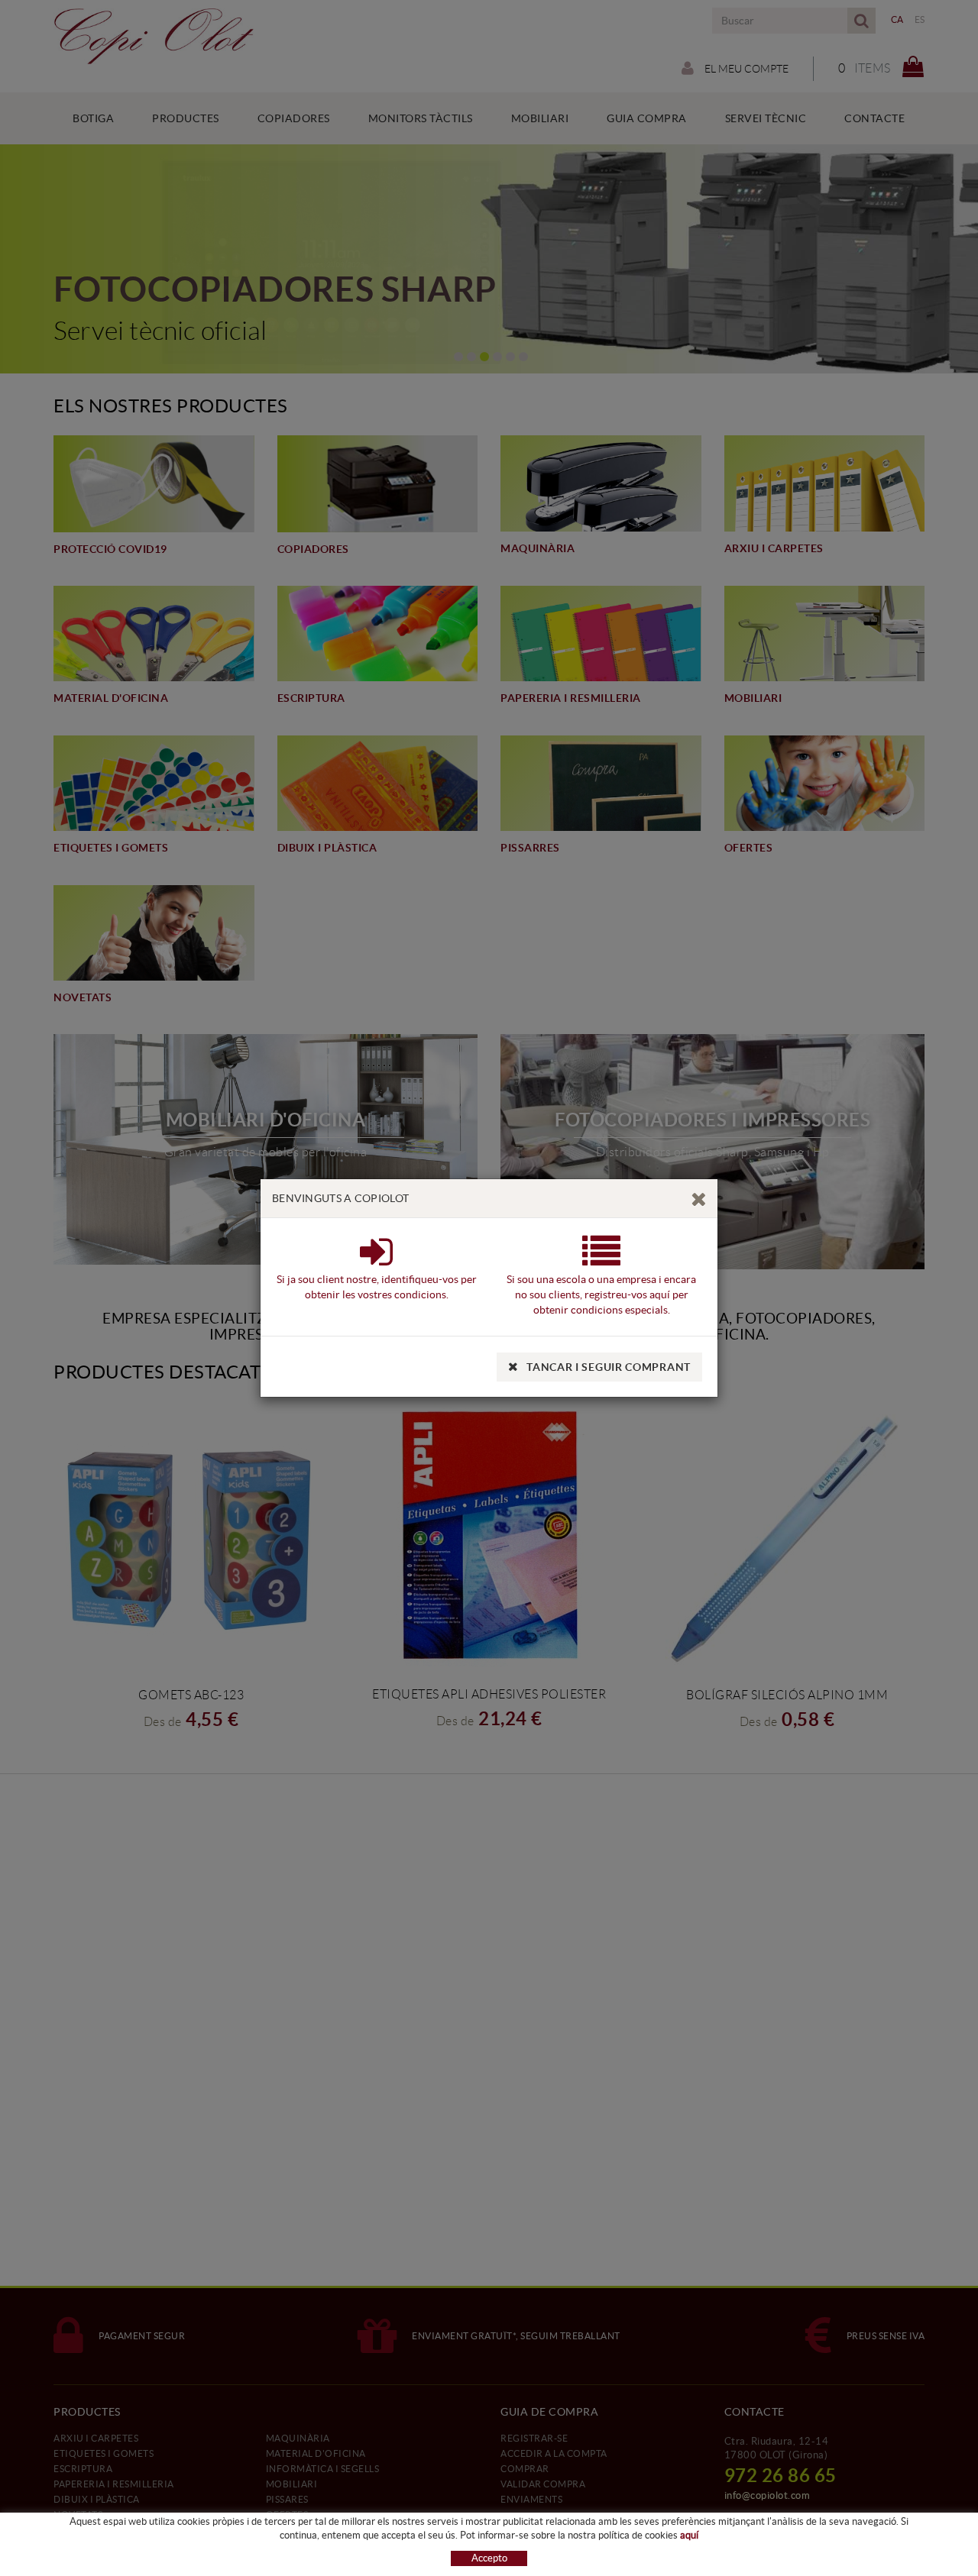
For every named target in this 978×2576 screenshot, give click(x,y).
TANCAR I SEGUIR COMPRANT (609, 1367)
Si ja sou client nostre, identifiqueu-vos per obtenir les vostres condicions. (377, 1287)
